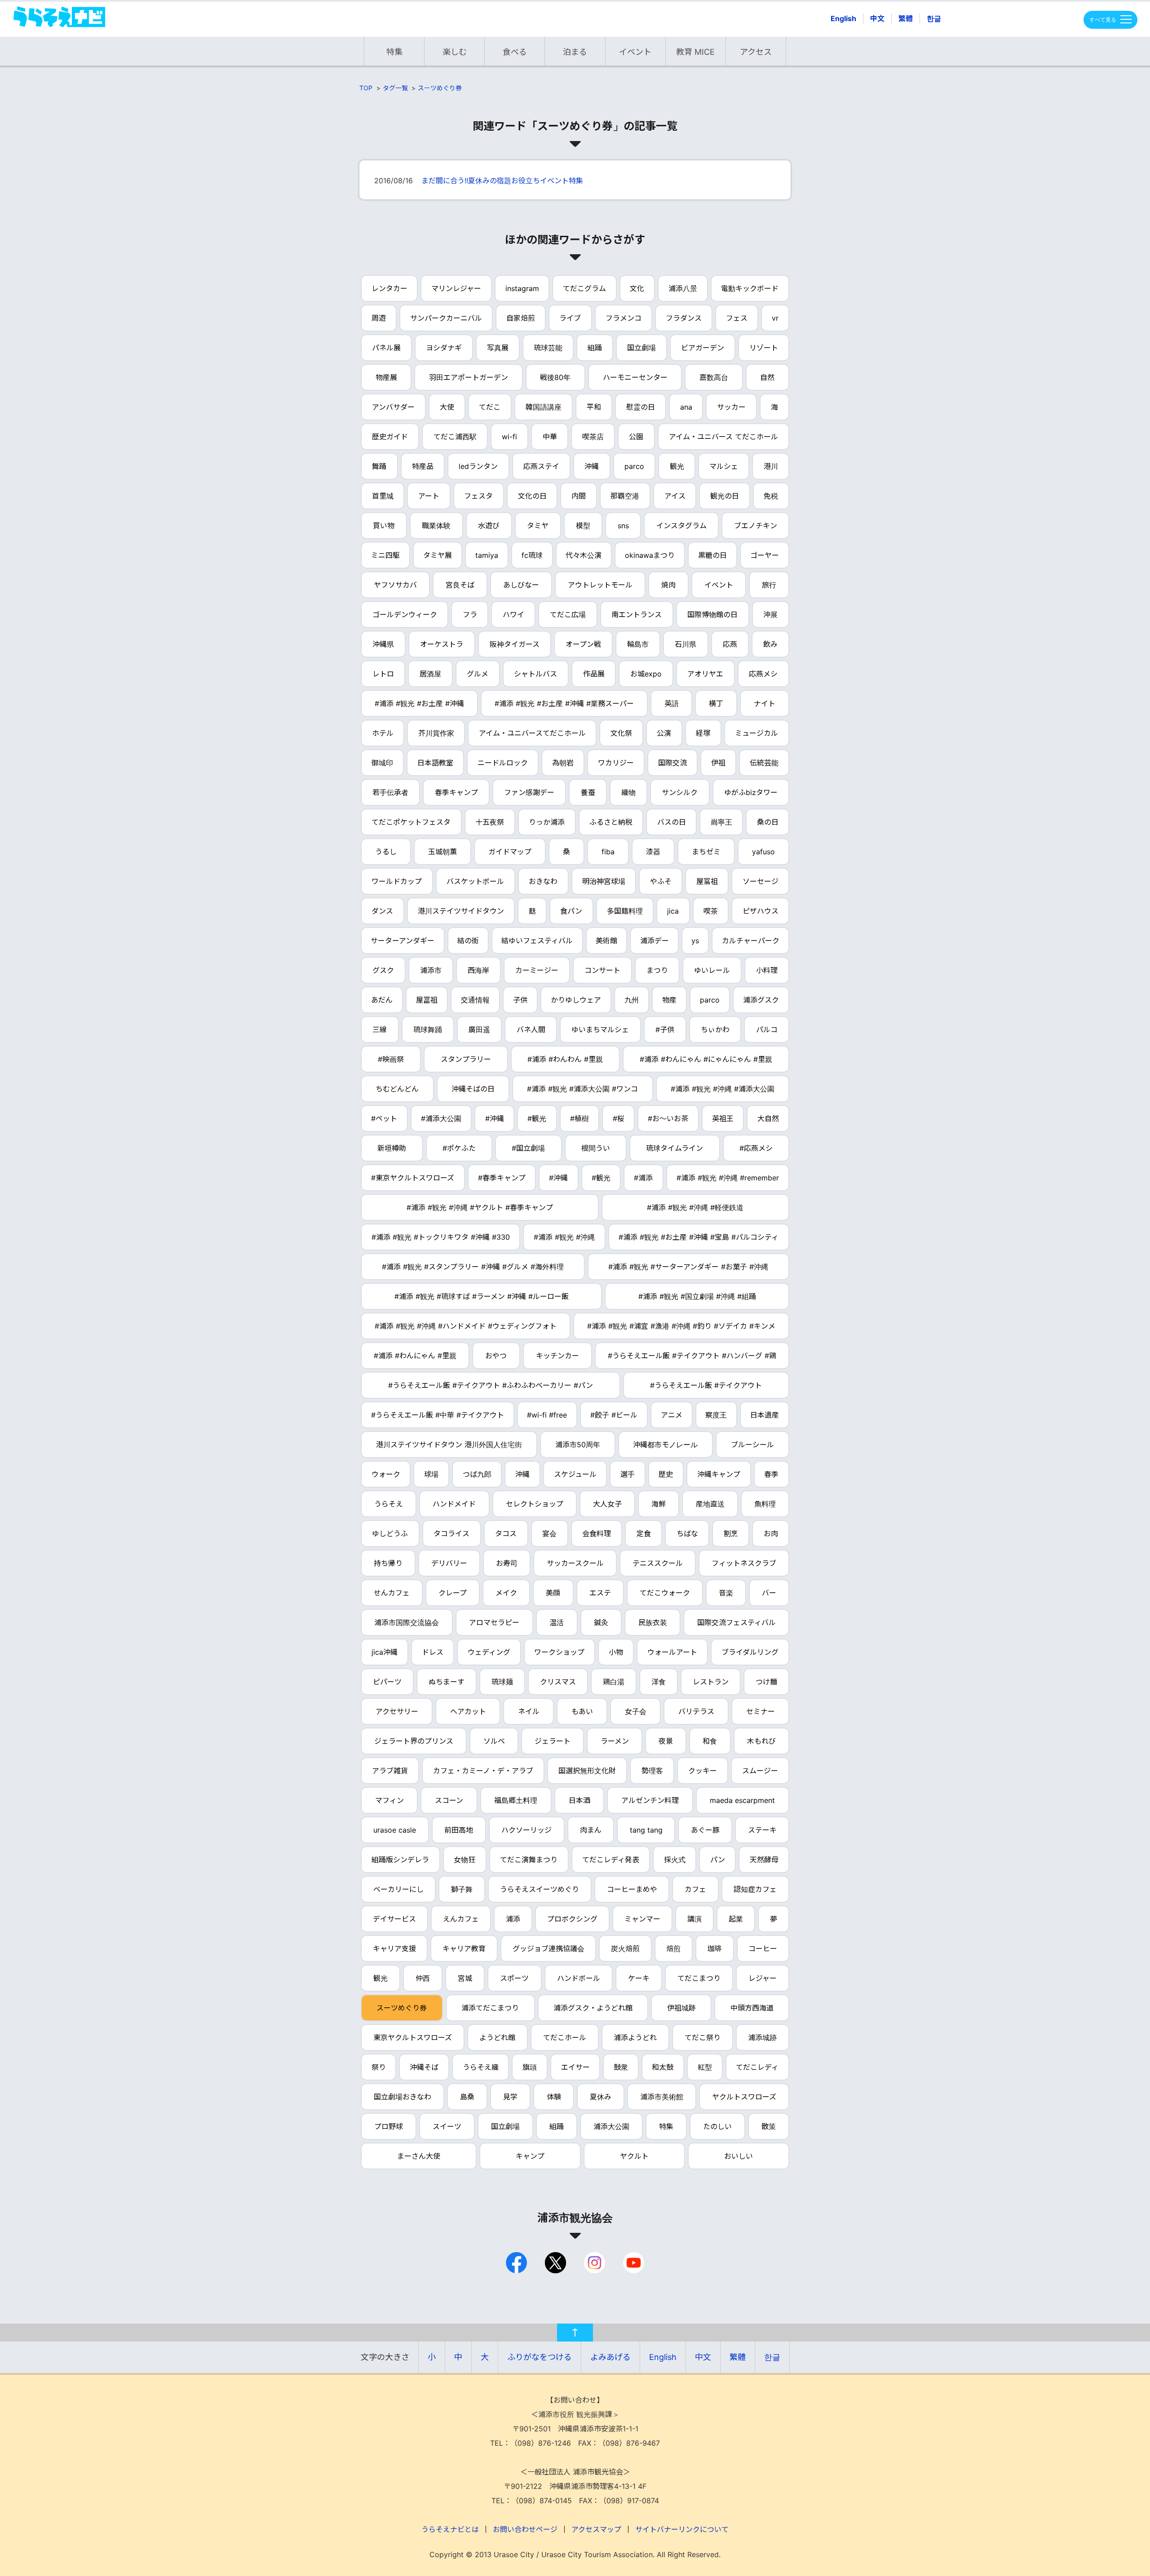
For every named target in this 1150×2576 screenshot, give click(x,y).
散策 (769, 2126)
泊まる (575, 52)
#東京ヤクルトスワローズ (413, 1178)
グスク (383, 970)
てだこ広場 (568, 614)
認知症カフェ (755, 1889)
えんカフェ (461, 1919)
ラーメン (615, 1741)
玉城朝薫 (442, 852)
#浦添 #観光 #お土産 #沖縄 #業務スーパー (564, 703)
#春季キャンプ (502, 1178)
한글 (934, 18)
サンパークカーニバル (446, 318)
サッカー (731, 407)
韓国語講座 (544, 407)
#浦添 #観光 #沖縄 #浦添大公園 (723, 1089)
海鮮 (659, 1504)
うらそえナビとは (450, 2529)
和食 (710, 1741)
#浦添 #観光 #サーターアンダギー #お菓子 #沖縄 (688, 1267)
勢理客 (652, 1771)
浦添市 (431, 970)
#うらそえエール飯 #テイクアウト (706, 1385)
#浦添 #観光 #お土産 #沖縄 (419, 703)
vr (775, 318)
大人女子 (607, 1504)
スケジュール (575, 1474)
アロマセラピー (494, 1622)
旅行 (769, 585)
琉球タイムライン (675, 1148)
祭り (379, 2067)
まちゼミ (706, 852)
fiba (608, 852)
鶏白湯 (614, 1682)
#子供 (665, 1030)
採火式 (675, 1860)
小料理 (767, 970)
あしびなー (521, 585)
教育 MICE (695, 52)
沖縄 (592, 466)
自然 (767, 377)
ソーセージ (761, 881)
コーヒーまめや (632, 1889)
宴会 (549, 1533)
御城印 (382, 763)
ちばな (687, 1533)
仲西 (423, 1978)
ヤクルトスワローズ (744, 2097)
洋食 (659, 1682)
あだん (382, 1000)
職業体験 (436, 526)
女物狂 (464, 1860)
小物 (616, 1652)
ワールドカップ (397, 881)
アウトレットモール (600, 585)
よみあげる (610, 2357)
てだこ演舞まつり (529, 1860)
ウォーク (386, 1474)
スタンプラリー (466, 1059)
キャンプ (530, 2156)
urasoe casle (395, 1830)
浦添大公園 (611, 2126)
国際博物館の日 (712, 614)
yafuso (763, 852)
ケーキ (639, 1978)
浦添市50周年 (578, 1445)
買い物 (384, 526)
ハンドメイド (454, 1504)
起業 (736, 1919)
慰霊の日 (641, 407)
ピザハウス (761, 911)
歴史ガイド (390, 437)
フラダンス (684, 318)
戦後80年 (555, 377)
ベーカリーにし (398, 1889)
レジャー (763, 1978)
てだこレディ (757, 2067)
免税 (771, 496)
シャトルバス (535, 674)
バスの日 (672, 822)
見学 (510, 2097)
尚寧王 (721, 822)
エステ (600, 1593)
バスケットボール (475, 881)
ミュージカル (756, 733)
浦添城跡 (762, 2037)
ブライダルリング (750, 1652)
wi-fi (509, 437)
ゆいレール (712, 970)
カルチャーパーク (751, 941)
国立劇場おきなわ (402, 2097)
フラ (470, 614)
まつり (657, 970)
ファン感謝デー (529, 792)
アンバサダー (393, 407)
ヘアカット (468, 1711)
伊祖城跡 (681, 2008)
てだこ (490, 407)
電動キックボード (750, 288)
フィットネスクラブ (744, 1563)
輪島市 (638, 644)
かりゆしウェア (576, 1000)
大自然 (768, 1118)
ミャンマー (642, 1919)
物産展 (386, 377)
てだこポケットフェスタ (411, 822)
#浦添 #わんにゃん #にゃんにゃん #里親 (706, 1059)
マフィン (389, 1800)
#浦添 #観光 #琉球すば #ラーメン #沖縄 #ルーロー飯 (482, 1296)
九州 (632, 1000)
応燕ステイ (541, 466)
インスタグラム (681, 526)
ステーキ (762, 1830)
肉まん (591, 1830)
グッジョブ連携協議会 (548, 1949)
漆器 (653, 852)
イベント (635, 52)
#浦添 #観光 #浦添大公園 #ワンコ (582, 1089)
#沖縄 (495, 1118)
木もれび (761, 1741)
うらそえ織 (481, 2067)
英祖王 (723, 1118)
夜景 (666, 1741)
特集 (394, 52)
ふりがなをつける (540, 2357)
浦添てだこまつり (490, 2008)
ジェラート (553, 1741)
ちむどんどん (397, 1089)
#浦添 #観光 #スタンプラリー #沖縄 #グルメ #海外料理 (473, 1267)
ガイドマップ (510, 852)
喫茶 (711, 911)
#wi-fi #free (547, 1415)
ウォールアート (672, 1652)
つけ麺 (766, 1682)
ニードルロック (503, 763)
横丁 (716, 703)
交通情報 (475, 1000)
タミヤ (538, 526)
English (843, 18)
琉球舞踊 (428, 1030)
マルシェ (724, 466)
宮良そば (460, 585)
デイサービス (394, 1919)
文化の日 (532, 496)
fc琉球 (532, 555)
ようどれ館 (497, 2037)
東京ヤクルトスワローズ (413, 2037)
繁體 (906, 18)
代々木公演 (584, 555)
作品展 (594, 674)
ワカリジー (616, 763)
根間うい (596, 1148)
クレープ (453, 1593)
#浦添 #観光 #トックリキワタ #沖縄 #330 (441, 1237)
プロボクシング (572, 1919)
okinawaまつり (650, 555)
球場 (431, 1474)
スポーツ (514, 1978)
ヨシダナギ (444, 348)
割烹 (731, 1533)
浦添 (513, 1919)
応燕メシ (763, 674)
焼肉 (668, 585)
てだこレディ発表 (611, 1860)
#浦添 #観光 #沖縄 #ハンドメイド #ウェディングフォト (466, 1326)
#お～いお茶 (668, 1118)
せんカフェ (392, 1593)
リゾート (764, 348)
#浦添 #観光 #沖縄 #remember (728, 1178)
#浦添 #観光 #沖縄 (564, 1237)
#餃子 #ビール (614, 1415)
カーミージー (537, 970)
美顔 (553, 1593)
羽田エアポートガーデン (469, 377)
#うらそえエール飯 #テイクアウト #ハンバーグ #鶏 (692, 1356)
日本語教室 (435, 763)
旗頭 (530, 2067)
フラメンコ (624, 318)
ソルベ (494, 1741)
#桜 (619, 1118)
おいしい (739, 2156)
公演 (664, 733)
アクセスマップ (596, 2529)
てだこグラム (584, 288)
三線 (380, 1030)
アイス (675, 496)
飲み (770, 644)
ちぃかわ (715, 1030)
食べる (515, 52)
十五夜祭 (490, 822)
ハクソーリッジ (526, 1830)
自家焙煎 (521, 318)
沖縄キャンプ (719, 1474)
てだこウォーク (665, 1593)
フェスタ (478, 496)
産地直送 (710, 1504)
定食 (644, 1533)
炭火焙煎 (625, 1949)
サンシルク (680, 792)
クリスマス (558, 1682)
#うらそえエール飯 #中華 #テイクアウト (438, 1415)
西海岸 (478, 970)
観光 (677, 466)
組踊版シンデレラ (400, 1860)
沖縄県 (383, 644)
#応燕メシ (756, 1148)
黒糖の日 (712, 555)
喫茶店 (593, 437)
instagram (522, 288)
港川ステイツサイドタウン (461, 911)
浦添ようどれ (635, 2037)
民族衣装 (653, 1622)
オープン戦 (583, 644)
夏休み (601, 2097)
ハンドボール (579, 1978)
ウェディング (489, 1652)
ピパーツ (387, 1682)
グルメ (478, 674)
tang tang (646, 1830)
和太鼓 (663, 2067)
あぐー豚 (705, 1830)
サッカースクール (575, 1563)
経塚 (703, 733)
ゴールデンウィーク (405, 614)
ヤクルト (634, 2156)
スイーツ (447, 2126)
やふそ (661, 881)
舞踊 (379, 466)
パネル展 (386, 348)
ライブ (570, 318)
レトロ (383, 674)
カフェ (695, 1889)
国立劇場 (641, 348)
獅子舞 (462, 1889)
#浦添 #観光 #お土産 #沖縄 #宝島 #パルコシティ (699, 1237)
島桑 (467, 2097)
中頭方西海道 (752, 2008)
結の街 (468, 941)
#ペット (384, 1118)
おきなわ (543, 881)
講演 (694, 1919)
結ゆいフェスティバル (537, 941)
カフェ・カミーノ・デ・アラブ (483, 1771)
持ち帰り (388, 1563)
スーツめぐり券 (440, 88)
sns (623, 526)
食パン (571, 911)
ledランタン (478, 466)
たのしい (717, 2126)
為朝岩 (563, 763)
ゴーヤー (765, 555)
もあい (582, 1711)
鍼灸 (601, 1622)
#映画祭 (391, 1059)
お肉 (771, 1533)
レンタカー (389, 288)
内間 (579, 496)
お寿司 (507, 1563)
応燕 (730, 644)
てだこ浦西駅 (455, 437)
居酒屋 (430, 674)
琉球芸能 (548, 348)
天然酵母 (764, 1860)
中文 (877, 18)
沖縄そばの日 (473, 1089)
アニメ (672, 1415)
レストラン (711, 1682)
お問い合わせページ (525, 2529)
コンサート (602, 970)
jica (673, 911)
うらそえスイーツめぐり (540, 1889)
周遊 (379, 318)
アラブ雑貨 (390, 1771)
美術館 (606, 941)
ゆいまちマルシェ (600, 1030)
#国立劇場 (528, 1148)
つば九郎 (477, 1474)
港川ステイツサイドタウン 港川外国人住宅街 (449, 1445)
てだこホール (565, 2037)
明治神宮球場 (604, 881)
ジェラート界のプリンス (414, 1741)
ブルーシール (752, 1445)
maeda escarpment (742, 1800)
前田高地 (459, 1830)
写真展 (498, 348)
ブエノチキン (756, 526)
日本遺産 (765, 1415)
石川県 (686, 644)
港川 (771, 466)
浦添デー (655, 941)
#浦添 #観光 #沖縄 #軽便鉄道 (695, 1207)
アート (429, 496)
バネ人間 (531, 1030)
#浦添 (643, 1178)
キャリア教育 (464, 1949)
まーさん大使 (419, 2156)
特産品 (423, 466)
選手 (628, 1474)
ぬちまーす (447, 1682)
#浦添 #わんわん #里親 (565, 1059)
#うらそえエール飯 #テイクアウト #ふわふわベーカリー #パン (491, 1385)
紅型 (705, 2067)
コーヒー (763, 1949)
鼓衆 (621, 2067)
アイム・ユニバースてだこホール (532, 733)
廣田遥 (479, 1030)
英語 (672, 703)
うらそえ (389, 1504)
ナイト (765, 703)
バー (769, 1593)
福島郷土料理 (516, 1800)
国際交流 (672, 763)
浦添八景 (683, 288)
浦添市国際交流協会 (407, 1622)
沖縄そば (424, 2067)
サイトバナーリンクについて (682, 2529)
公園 (636, 437)
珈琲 (715, 1949)
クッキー (703, 1771)
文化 (637, 288)
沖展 (770, 614)
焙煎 (673, 1949)
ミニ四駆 (385, 555)
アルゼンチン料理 (650, 1800)
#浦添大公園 (441, 1118)
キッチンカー (557, 1356)
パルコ (767, 1030)
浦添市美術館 (662, 2097)
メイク (506, 1593)
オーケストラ (442, 644)
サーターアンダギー (402, 941)
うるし (386, 852)
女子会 (636, 1711)
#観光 (537, 1118)
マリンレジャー (456, 288)
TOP (366, 88)
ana (686, 407)
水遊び (489, 526)
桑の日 (768, 822)
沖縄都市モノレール (665, 1445)
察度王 (716, 1415)
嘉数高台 (714, 377)
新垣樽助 (392, 1148)
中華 (550, 437)
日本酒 (579, 1800)
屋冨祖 (427, 1000)
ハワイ (513, 614)
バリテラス (696, 1711)
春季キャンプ (456, 792)
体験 (554, 2097)
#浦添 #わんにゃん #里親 (415, 1356)
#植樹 (579, 1118)
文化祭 (621, 733)
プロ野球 (389, 2126)
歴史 (666, 1474)
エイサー (575, 2067)
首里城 (383, 496)
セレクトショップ (535, 1504)
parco (634, 466)
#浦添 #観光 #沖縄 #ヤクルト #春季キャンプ (480, 1207)
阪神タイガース (515, 644)
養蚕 (588, 792)
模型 (583, 526)
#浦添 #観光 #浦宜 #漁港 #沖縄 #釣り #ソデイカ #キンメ (681, 1326)
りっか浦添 (547, 822)
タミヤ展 (438, 555)
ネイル (529, 1711)
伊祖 (718, 763)
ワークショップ (559, 1652)
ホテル (383, 733)
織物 (628, 792)
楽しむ (455, 52)
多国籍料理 (625, 911)
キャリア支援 (394, 1949)
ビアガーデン (703, 348)
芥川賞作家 (436, 733)
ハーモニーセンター (635, 377)
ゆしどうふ (390, 1533)
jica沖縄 (385, 1652)
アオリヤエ (705, 674)
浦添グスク (761, 1000)
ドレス (433, 1652)
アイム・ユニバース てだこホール (723, 437)
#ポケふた (459, 1148)
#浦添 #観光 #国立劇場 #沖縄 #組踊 (697, 1296)
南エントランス (637, 614)
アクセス (756, 52)
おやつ (496, 1356)
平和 (594, 407)
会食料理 (597, 1533)
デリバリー (449, 1563)
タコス (506, 1533)
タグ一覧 (395, 88)
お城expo (646, 674)
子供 (520, 1000)
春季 (771, 1474)
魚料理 (765, 1504)
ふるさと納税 (611, 822)
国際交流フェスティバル (736, 1622)
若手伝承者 (390, 792)
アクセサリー (397, 1711)
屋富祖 (707, 881)
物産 (669, 1000)
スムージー (760, 1771)
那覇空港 (625, 496)
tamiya (487, 555)
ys (695, 941)
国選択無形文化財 (587, 1771)
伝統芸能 (764, 763)
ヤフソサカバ (395, 585)
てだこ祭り (703, 2037)
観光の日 (725, 496)
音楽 (726, 1593)
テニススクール (658, 1563)
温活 (557, 1622)
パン (718, 1860)
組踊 (595, 348)
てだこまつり (699, 1978)
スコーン (449, 1800)
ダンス (382, 911)
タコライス (451, 1533)
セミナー (761, 1711)
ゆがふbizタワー (751, 792)
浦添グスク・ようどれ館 (593, 2008)
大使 (447, 407)
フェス (737, 318)
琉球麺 (502, 1682)
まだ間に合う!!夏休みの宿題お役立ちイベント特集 (502, 181)
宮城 (465, 1978)
